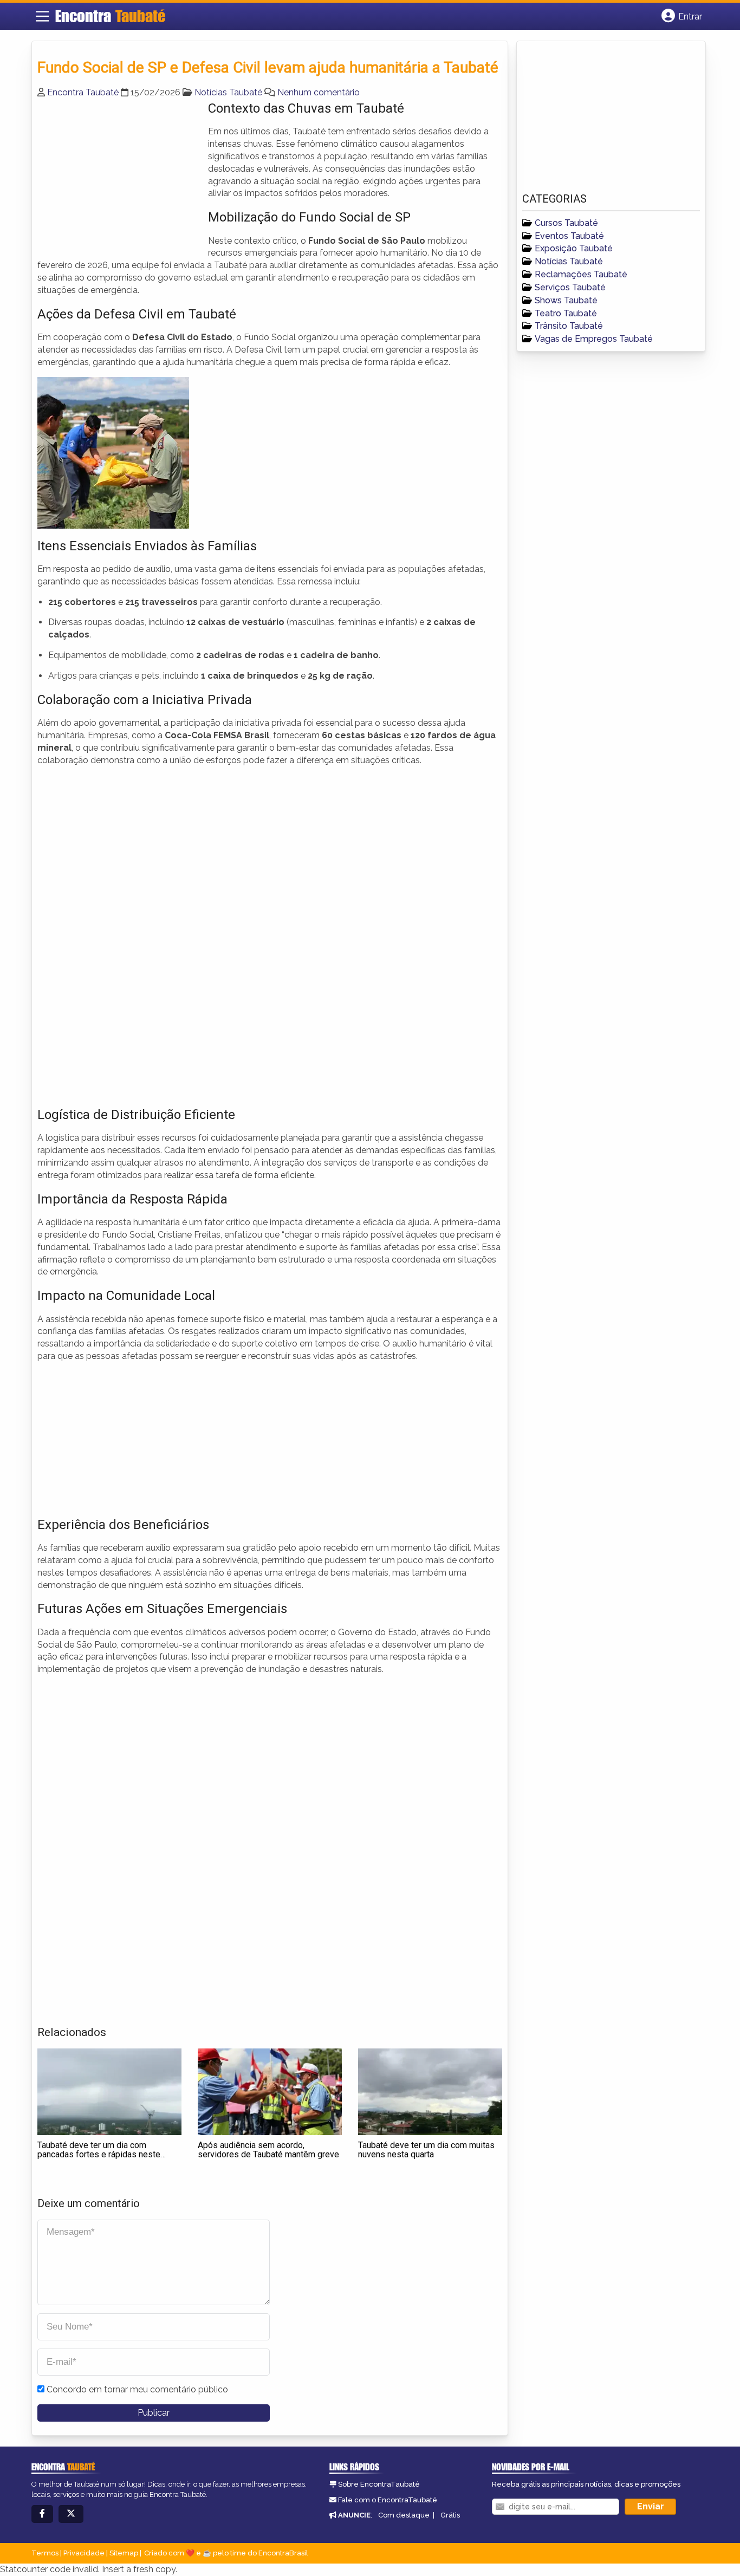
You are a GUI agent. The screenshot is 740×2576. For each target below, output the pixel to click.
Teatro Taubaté (566, 313)
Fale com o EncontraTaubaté (388, 2500)
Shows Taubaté (566, 300)
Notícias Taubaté (228, 92)
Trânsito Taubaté (569, 326)
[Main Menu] (42, 16)
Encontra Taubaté (83, 92)
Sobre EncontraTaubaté (379, 2484)
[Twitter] (71, 2514)
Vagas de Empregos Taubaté (594, 339)
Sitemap (124, 2553)
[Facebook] (42, 2514)
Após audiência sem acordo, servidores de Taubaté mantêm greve (268, 2150)
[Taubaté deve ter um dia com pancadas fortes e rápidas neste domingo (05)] (109, 2092)
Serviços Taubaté (570, 287)
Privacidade (84, 2553)
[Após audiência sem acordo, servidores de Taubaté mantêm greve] (270, 2092)
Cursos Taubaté (566, 223)
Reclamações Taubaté (581, 274)
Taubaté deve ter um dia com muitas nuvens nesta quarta (426, 2150)
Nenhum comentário (319, 92)
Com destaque (404, 2515)
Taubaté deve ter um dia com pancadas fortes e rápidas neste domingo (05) (99, 2155)
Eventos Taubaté (569, 236)
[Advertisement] (119, 175)
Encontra (110, 16)
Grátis (450, 2515)
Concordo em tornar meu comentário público (137, 2389)
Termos (45, 2553)
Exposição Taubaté (574, 248)
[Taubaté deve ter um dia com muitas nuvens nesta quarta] (430, 2092)
